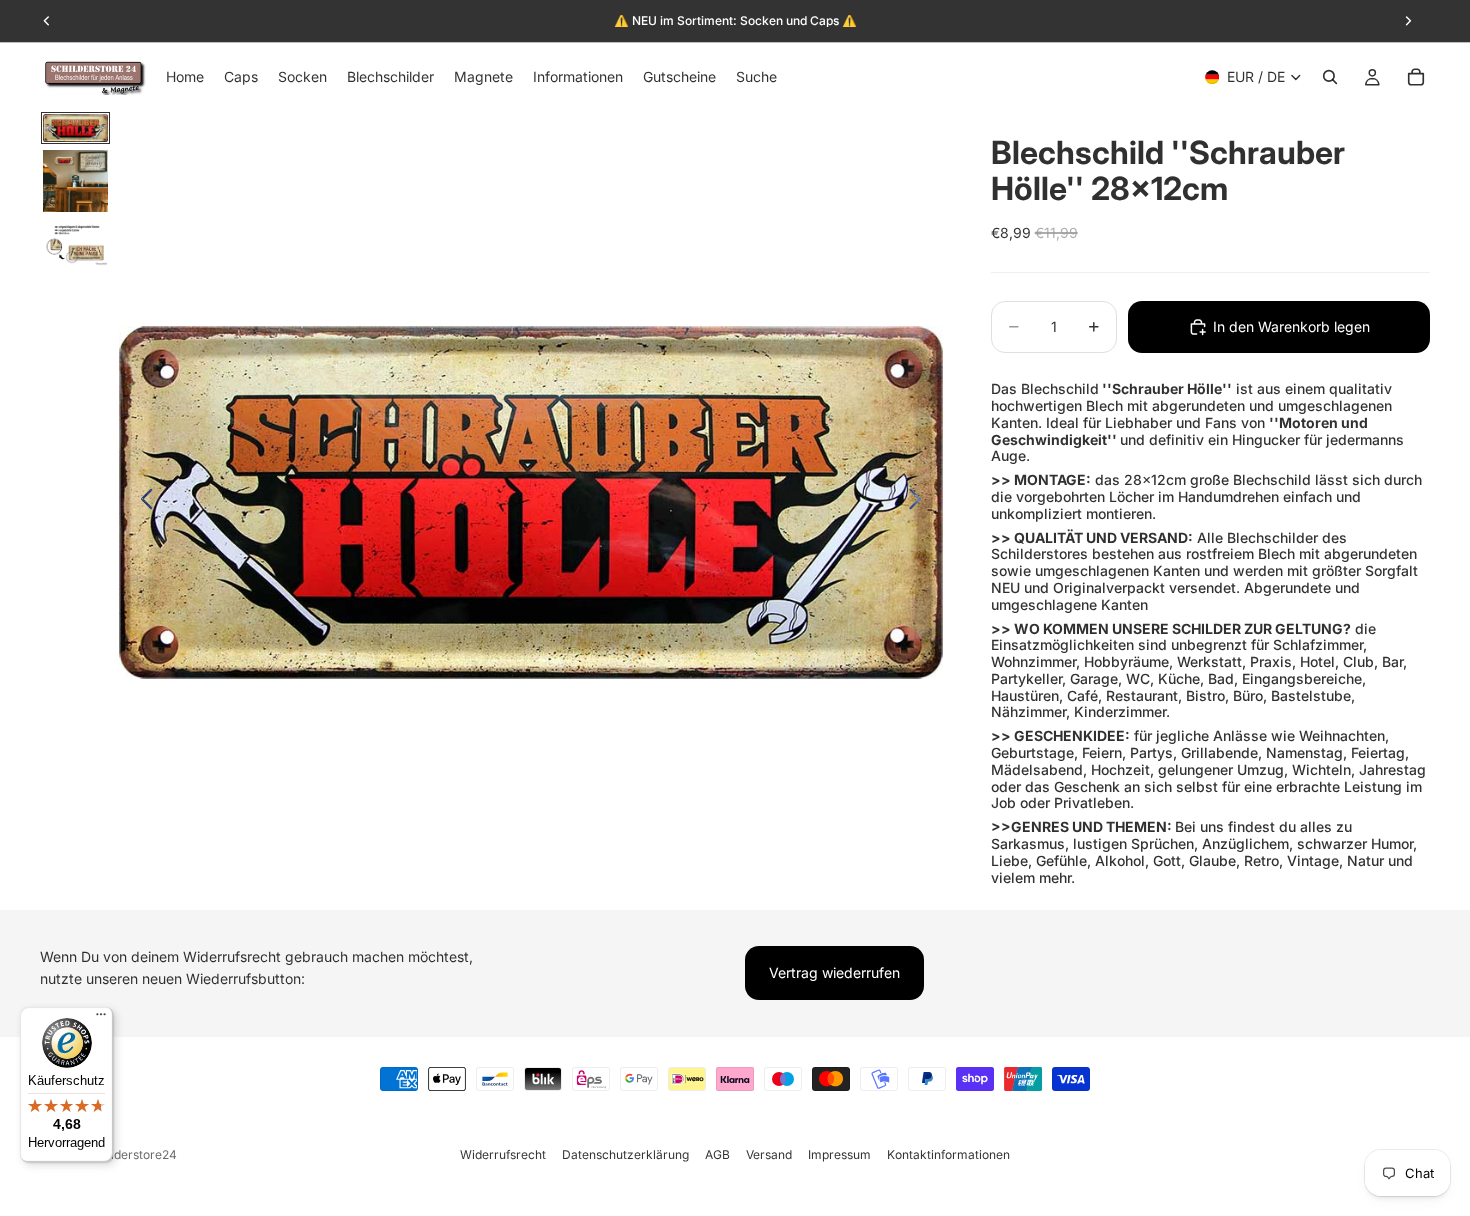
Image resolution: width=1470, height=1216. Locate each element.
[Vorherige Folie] (141, 502)
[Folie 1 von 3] (75, 128)
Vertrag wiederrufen (834, 972)
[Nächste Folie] (920, 502)
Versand (769, 1154)
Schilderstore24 (131, 1154)
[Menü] (101, 1019)
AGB (717, 1154)
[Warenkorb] (1416, 77)
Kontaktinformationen (948, 1154)
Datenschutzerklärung (625, 1154)
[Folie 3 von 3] (75, 243)
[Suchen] (1330, 77)
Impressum (839, 1154)
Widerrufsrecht (503, 1154)
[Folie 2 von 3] (75, 181)
